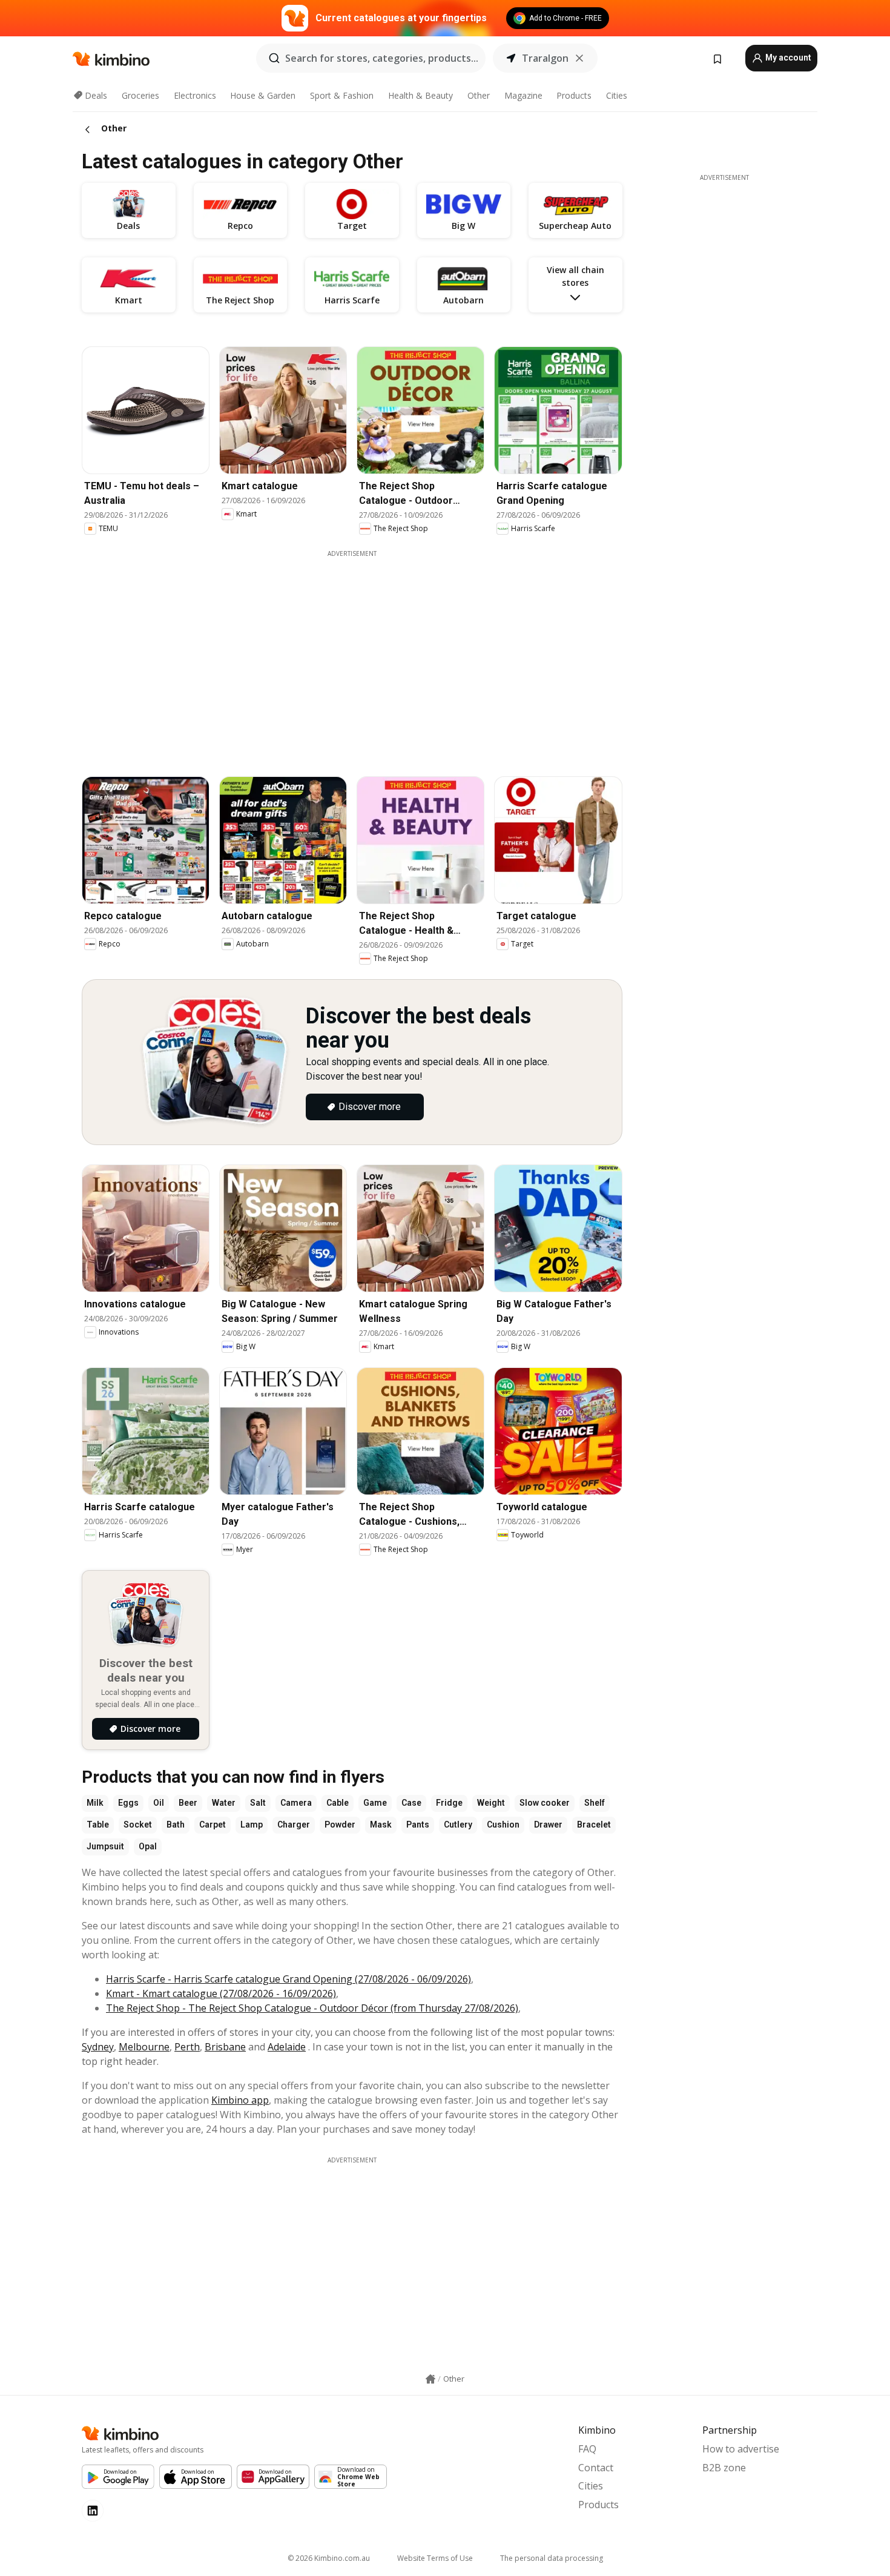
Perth (187, 2047)
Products (574, 95)
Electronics (195, 95)
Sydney (98, 2047)
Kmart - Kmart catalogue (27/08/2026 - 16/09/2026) (221, 1993)
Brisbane (225, 2047)
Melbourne (144, 2047)
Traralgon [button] (545, 58)
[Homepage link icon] (430, 2379)
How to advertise (741, 2449)
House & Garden (263, 95)
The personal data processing (552, 2558)
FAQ (587, 2449)
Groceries (140, 95)
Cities (617, 95)
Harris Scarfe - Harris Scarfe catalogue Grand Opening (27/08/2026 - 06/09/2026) (288, 1979)
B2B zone (724, 2468)
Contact (596, 2468)
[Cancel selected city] (579, 58)
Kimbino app (240, 2100)
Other (479, 95)
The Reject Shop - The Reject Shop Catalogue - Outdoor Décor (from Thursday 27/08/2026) (312, 2008)
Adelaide (287, 2047)
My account (787, 58)
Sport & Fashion (342, 95)
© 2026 (329, 2558)
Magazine (523, 95)
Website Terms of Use (435, 2558)
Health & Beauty (420, 95)
